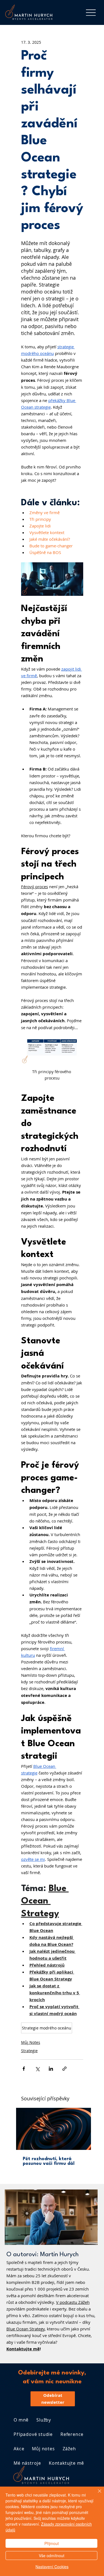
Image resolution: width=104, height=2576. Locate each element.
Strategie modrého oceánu (47, 2028)
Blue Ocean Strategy (26, 2329)
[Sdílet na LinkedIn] (51, 2069)
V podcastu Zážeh (73, 2302)
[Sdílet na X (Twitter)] (37, 2069)
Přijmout (52, 2543)
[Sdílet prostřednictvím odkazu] (64, 2069)
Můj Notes (31, 2042)
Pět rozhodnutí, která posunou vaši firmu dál (49, 2161)
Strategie (29, 2051)
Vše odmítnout (52, 2556)
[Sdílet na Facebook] (24, 2069)
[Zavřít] (96, 2494)
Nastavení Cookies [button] (52, 2567)
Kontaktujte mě (23, 2349)
